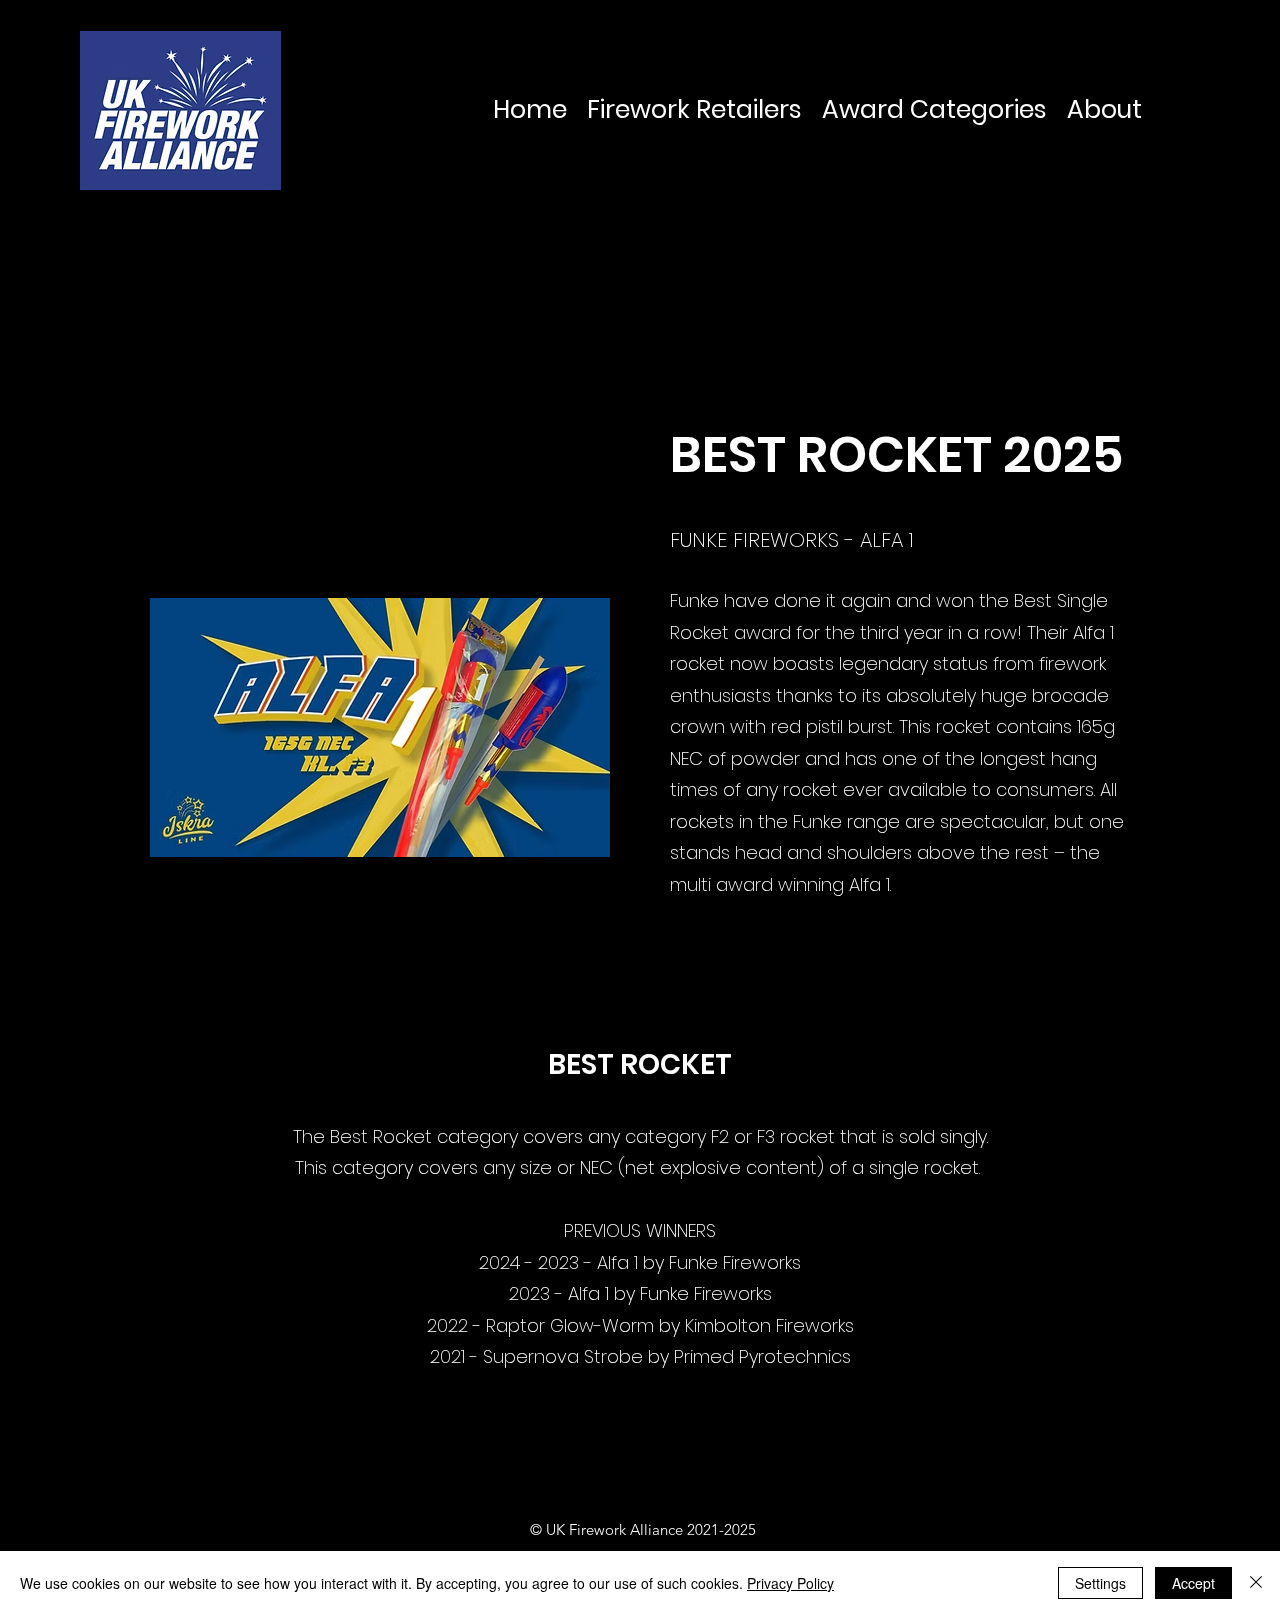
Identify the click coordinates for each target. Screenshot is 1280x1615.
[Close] (1256, 1583)
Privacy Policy (790, 1583)
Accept (1193, 1583)
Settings (1100, 1583)
